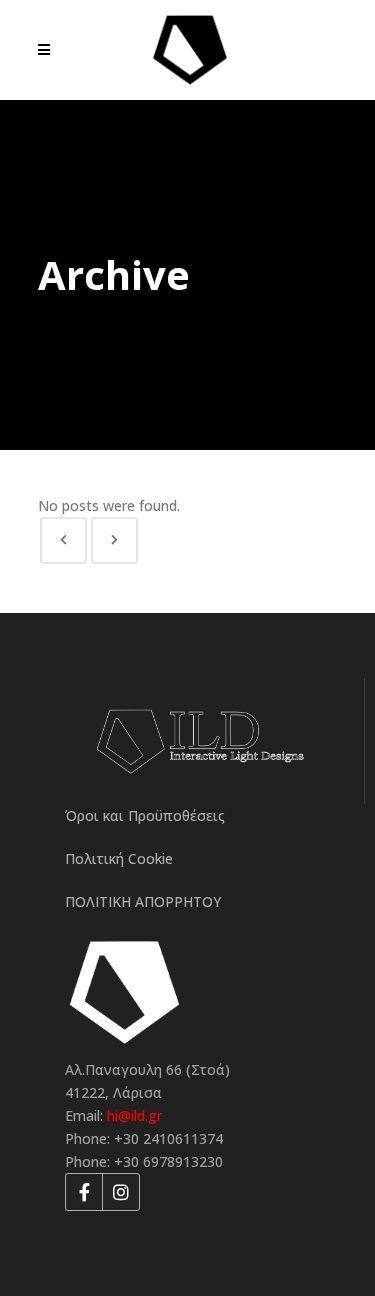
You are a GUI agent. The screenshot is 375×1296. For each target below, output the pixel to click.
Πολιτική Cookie (119, 858)
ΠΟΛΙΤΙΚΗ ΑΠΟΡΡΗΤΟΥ (143, 901)
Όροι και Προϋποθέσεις (145, 815)
